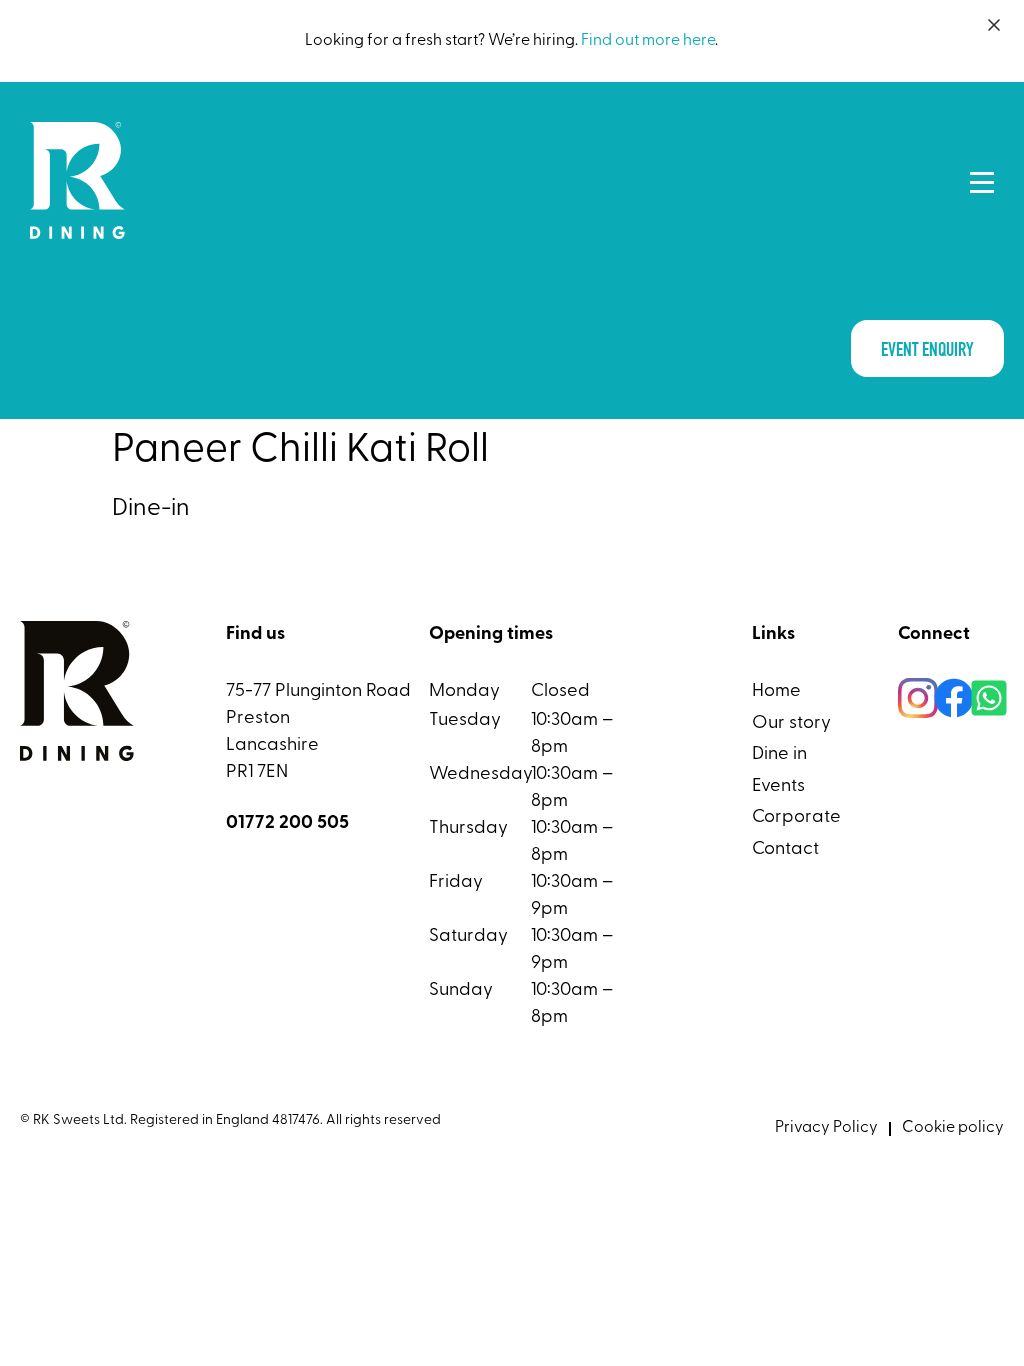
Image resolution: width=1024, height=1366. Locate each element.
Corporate (796, 817)
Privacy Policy (826, 1128)
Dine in (779, 754)
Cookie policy (953, 1128)
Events (778, 786)
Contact (785, 849)
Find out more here (648, 41)
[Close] (994, 25)
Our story (791, 723)
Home (776, 691)
